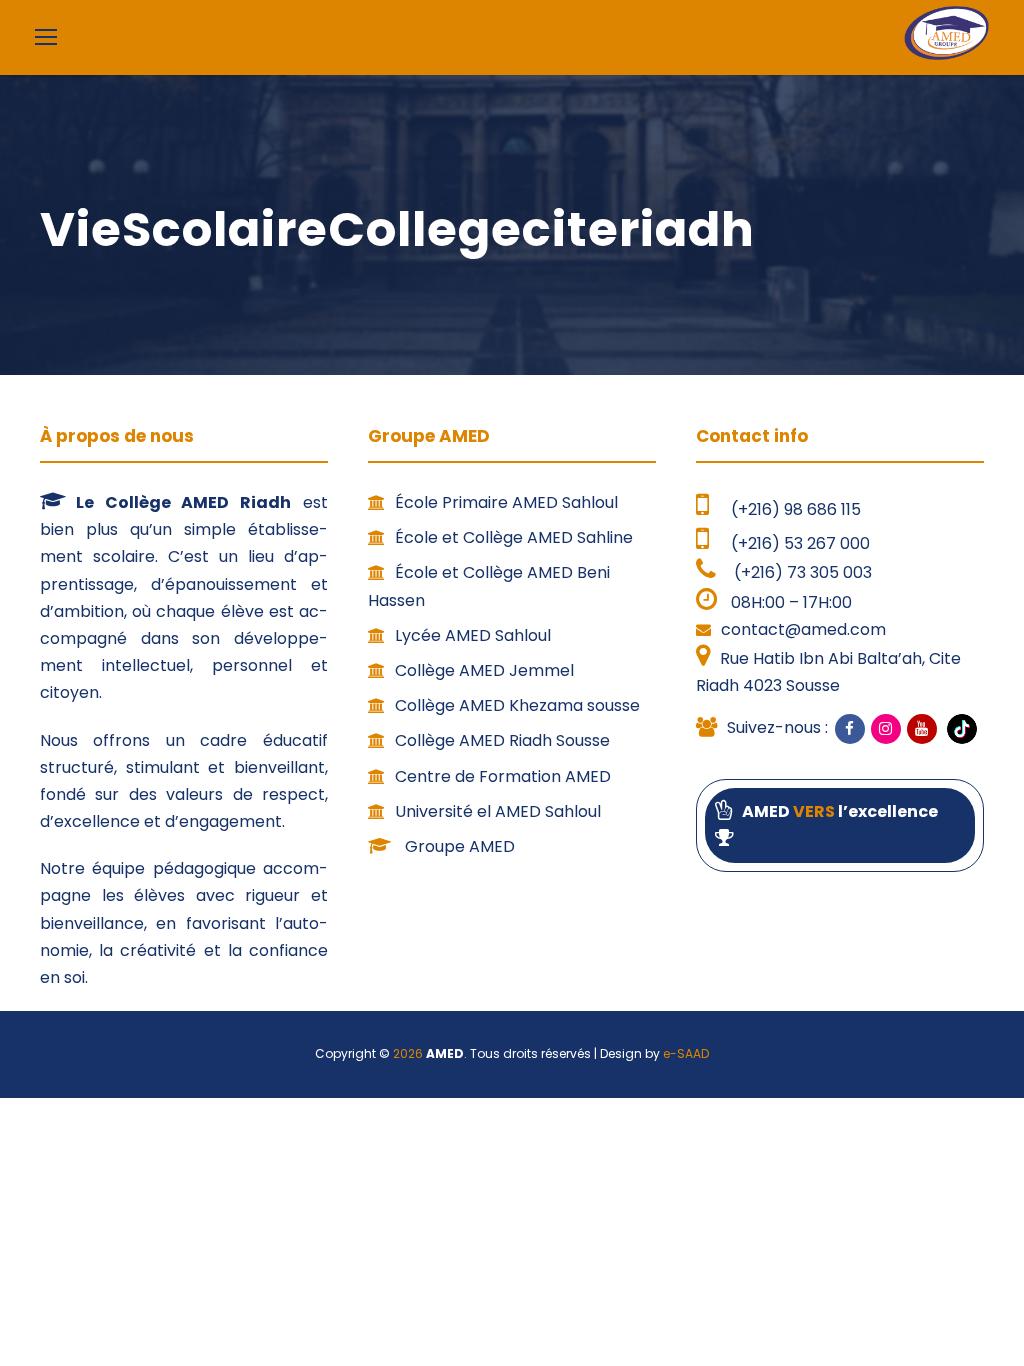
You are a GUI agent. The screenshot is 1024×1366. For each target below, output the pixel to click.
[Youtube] (922, 729)
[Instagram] (886, 729)
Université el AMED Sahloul (498, 811)
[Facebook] (850, 729)
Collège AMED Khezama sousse (517, 705)
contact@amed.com (803, 629)
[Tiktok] (960, 728)
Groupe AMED (458, 846)
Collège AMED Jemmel (484, 670)
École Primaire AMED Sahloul (506, 502)
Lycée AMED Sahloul (473, 635)
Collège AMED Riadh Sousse (502, 740)
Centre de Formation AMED (503, 776)
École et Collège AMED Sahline (514, 537)
